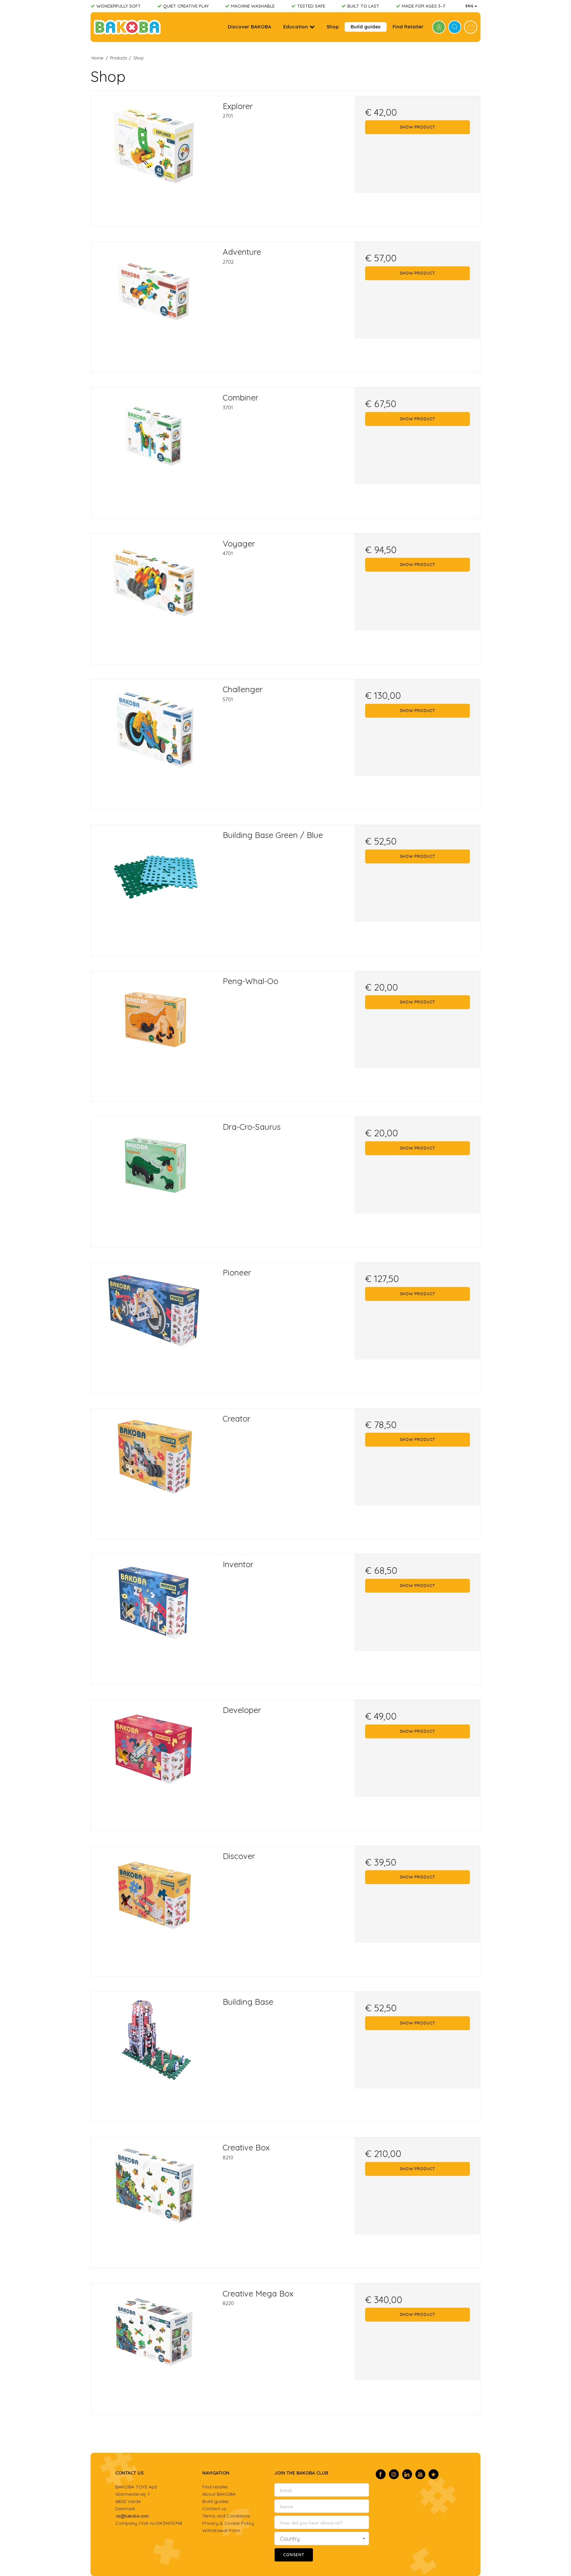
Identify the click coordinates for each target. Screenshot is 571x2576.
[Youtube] (420, 2474)
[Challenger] (153, 742)
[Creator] (153, 1471)
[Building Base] (153, 2054)
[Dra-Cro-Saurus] (153, 1179)
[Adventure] (153, 304)
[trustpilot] (434, 2474)
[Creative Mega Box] (153, 2346)
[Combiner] (153, 450)
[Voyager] (153, 596)
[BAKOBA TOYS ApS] (127, 27)
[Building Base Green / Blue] (153, 888)
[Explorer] (153, 159)
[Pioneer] (153, 1325)
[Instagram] (394, 2474)
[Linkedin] (407, 2474)
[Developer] (153, 1763)
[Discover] (153, 1909)
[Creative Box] (153, 2200)
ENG (470, 6)
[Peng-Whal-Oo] (153, 1034)
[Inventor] (153, 1617)
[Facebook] (381, 2474)
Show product (418, 127)
